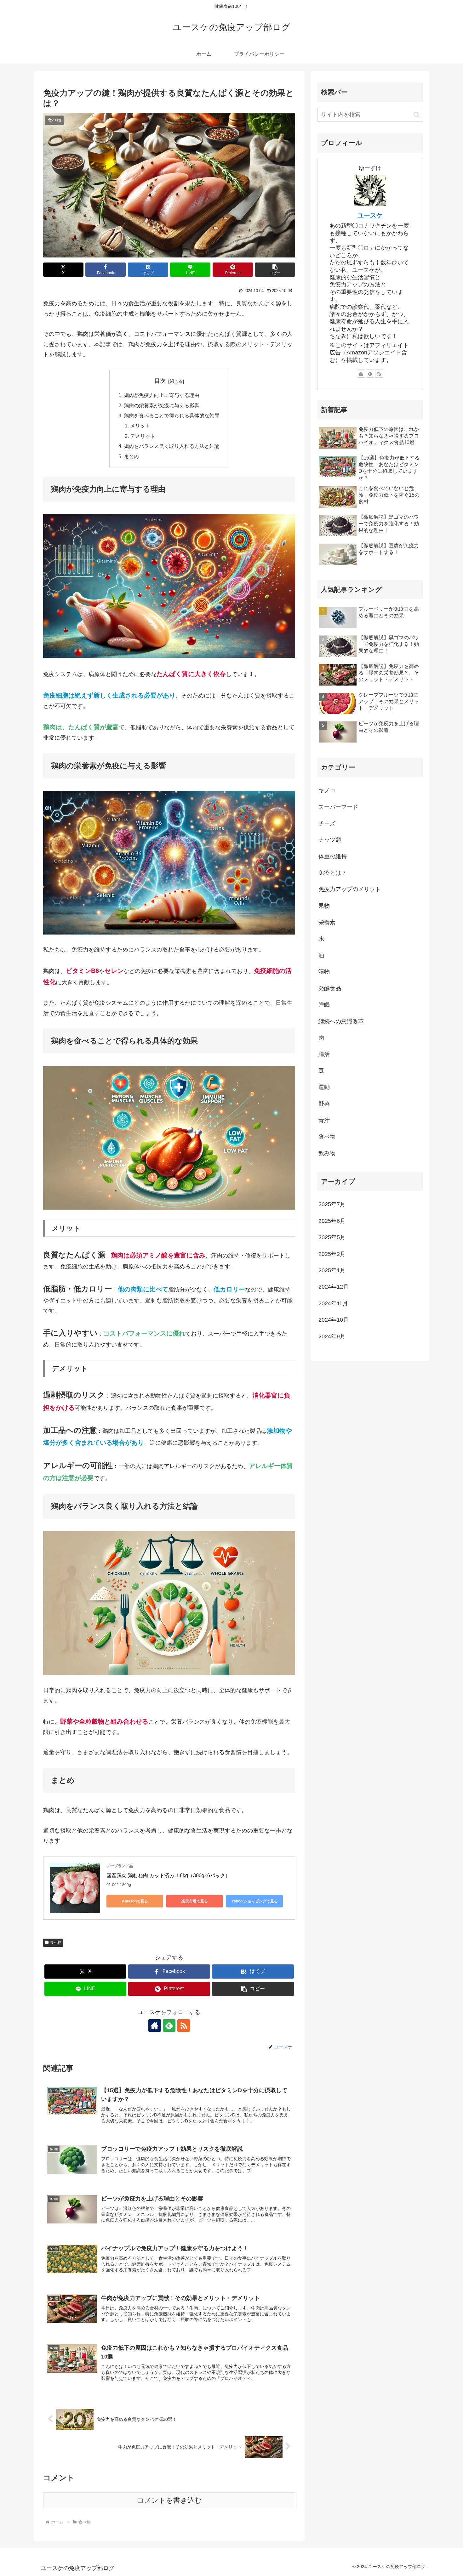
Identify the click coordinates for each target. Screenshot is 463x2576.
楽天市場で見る (195, 1901)
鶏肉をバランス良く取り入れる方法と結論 (172, 446)
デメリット (143, 436)
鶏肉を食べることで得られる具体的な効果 (172, 415)
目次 (160, 381)
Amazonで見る (135, 1901)
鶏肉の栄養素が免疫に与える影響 (162, 405)
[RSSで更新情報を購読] (184, 2025)
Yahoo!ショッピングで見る (255, 1901)
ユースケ (370, 215)
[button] (275, 270)
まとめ (131, 456)
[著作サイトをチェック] (155, 2025)
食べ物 (56, 1942)
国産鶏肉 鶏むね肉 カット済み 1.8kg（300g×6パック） (168, 1876)
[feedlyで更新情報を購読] (169, 2025)
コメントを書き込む (169, 2500)
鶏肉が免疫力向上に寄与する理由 (162, 395)
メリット (140, 426)
